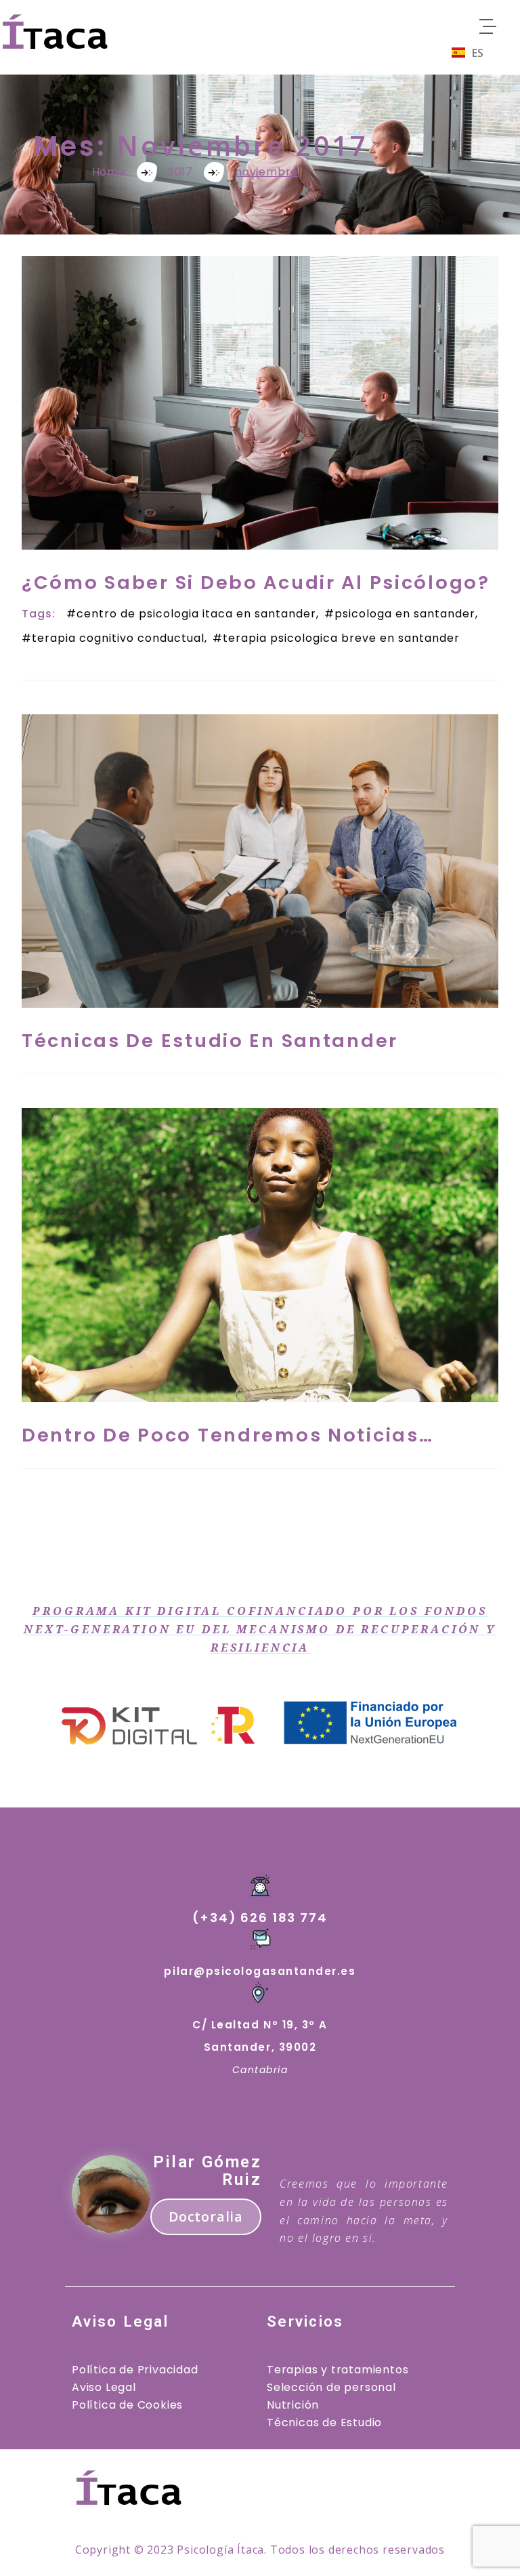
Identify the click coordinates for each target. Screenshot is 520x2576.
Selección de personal (331, 2387)
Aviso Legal (104, 2387)
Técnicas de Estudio (324, 2422)
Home (109, 172)
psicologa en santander (405, 614)
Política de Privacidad (135, 2370)
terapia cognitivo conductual (118, 638)
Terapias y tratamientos (338, 2370)
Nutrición (293, 2405)
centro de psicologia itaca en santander (196, 614)
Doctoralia (206, 2216)
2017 (180, 172)
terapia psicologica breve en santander (341, 638)
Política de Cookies (127, 2405)
